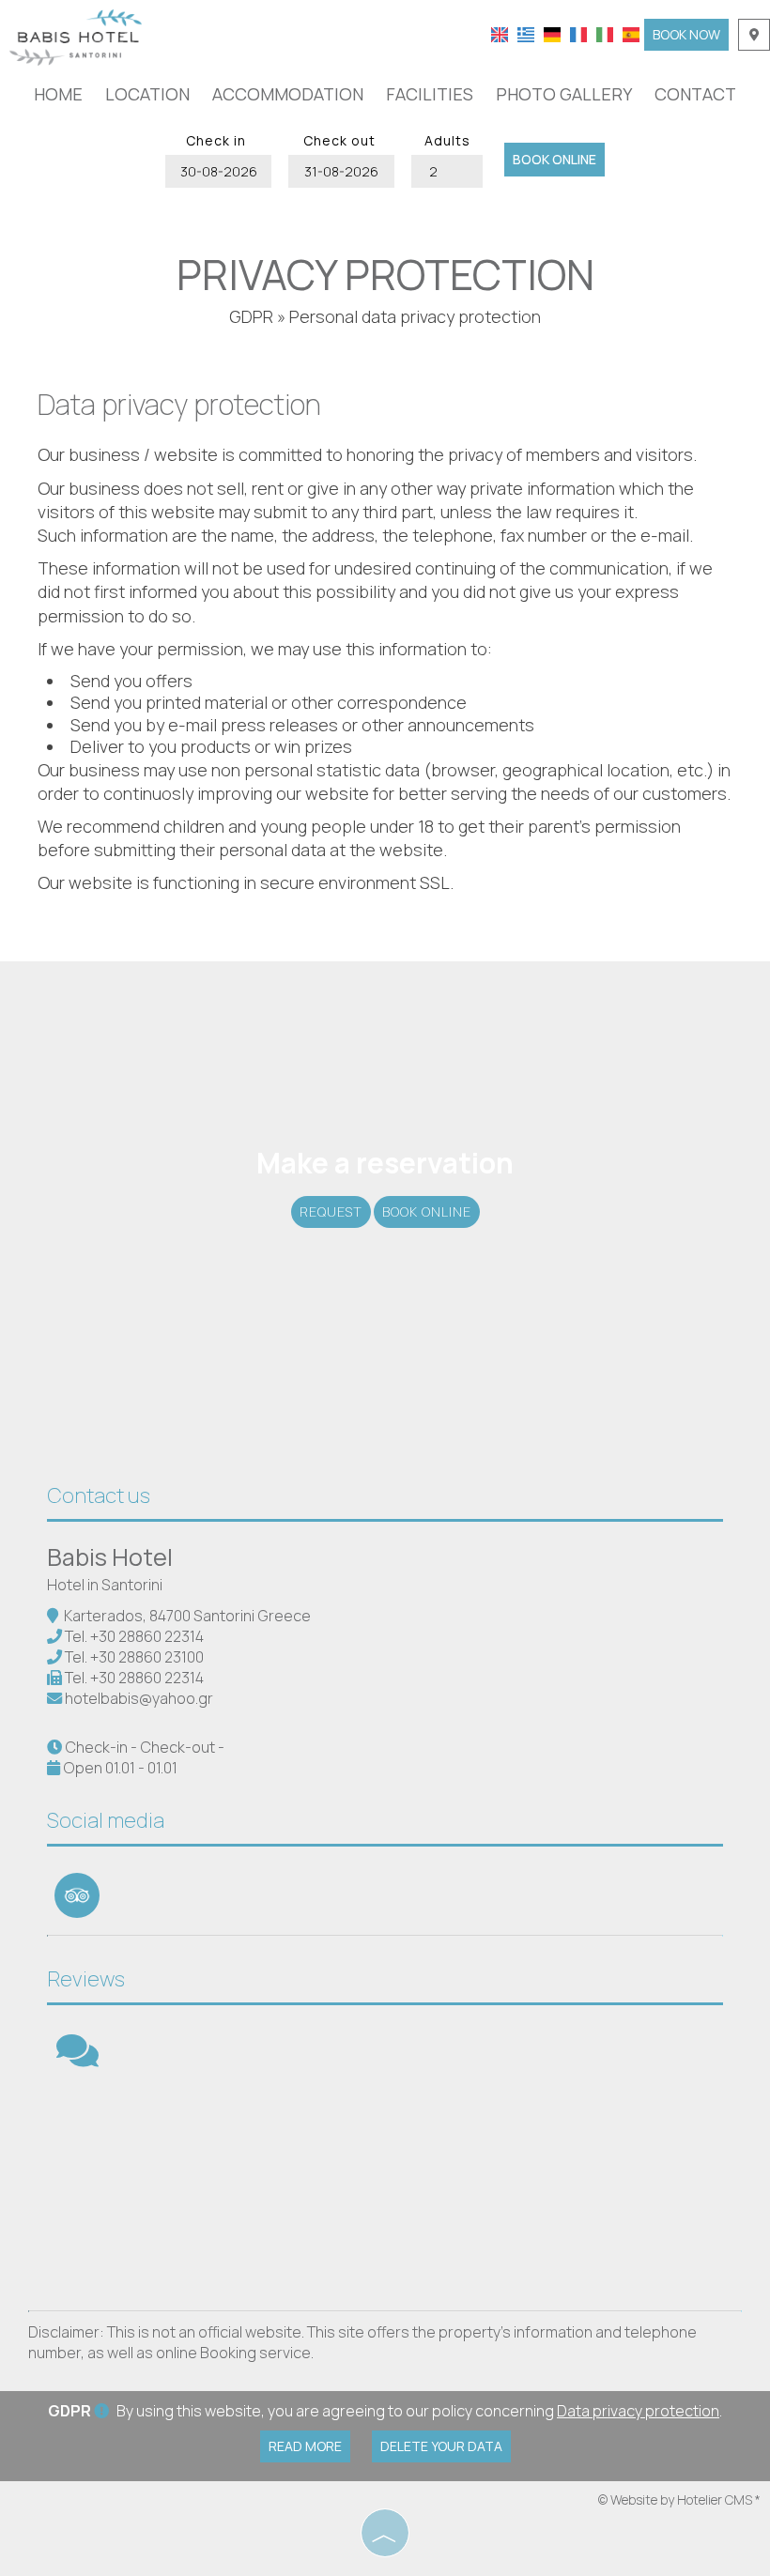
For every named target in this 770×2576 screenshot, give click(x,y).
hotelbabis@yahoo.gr (139, 1698)
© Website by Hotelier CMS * (679, 2499)
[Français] (578, 33)
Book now (686, 34)
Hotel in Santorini (105, 1585)
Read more (305, 2446)
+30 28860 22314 (147, 1636)
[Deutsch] (552, 33)
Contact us (99, 1495)
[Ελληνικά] (526, 33)
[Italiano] (605, 33)
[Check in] (216, 171)
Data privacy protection (638, 2411)
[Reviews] (77, 2059)
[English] (500, 33)
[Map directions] (754, 35)
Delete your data (441, 2446)
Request (331, 1211)
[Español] (631, 33)
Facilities (430, 94)
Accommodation (288, 94)
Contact (695, 94)
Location (147, 94)
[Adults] (447, 171)
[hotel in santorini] (76, 36)
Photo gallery (564, 94)
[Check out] (339, 171)
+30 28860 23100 (147, 1657)
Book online (554, 159)
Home (58, 94)
